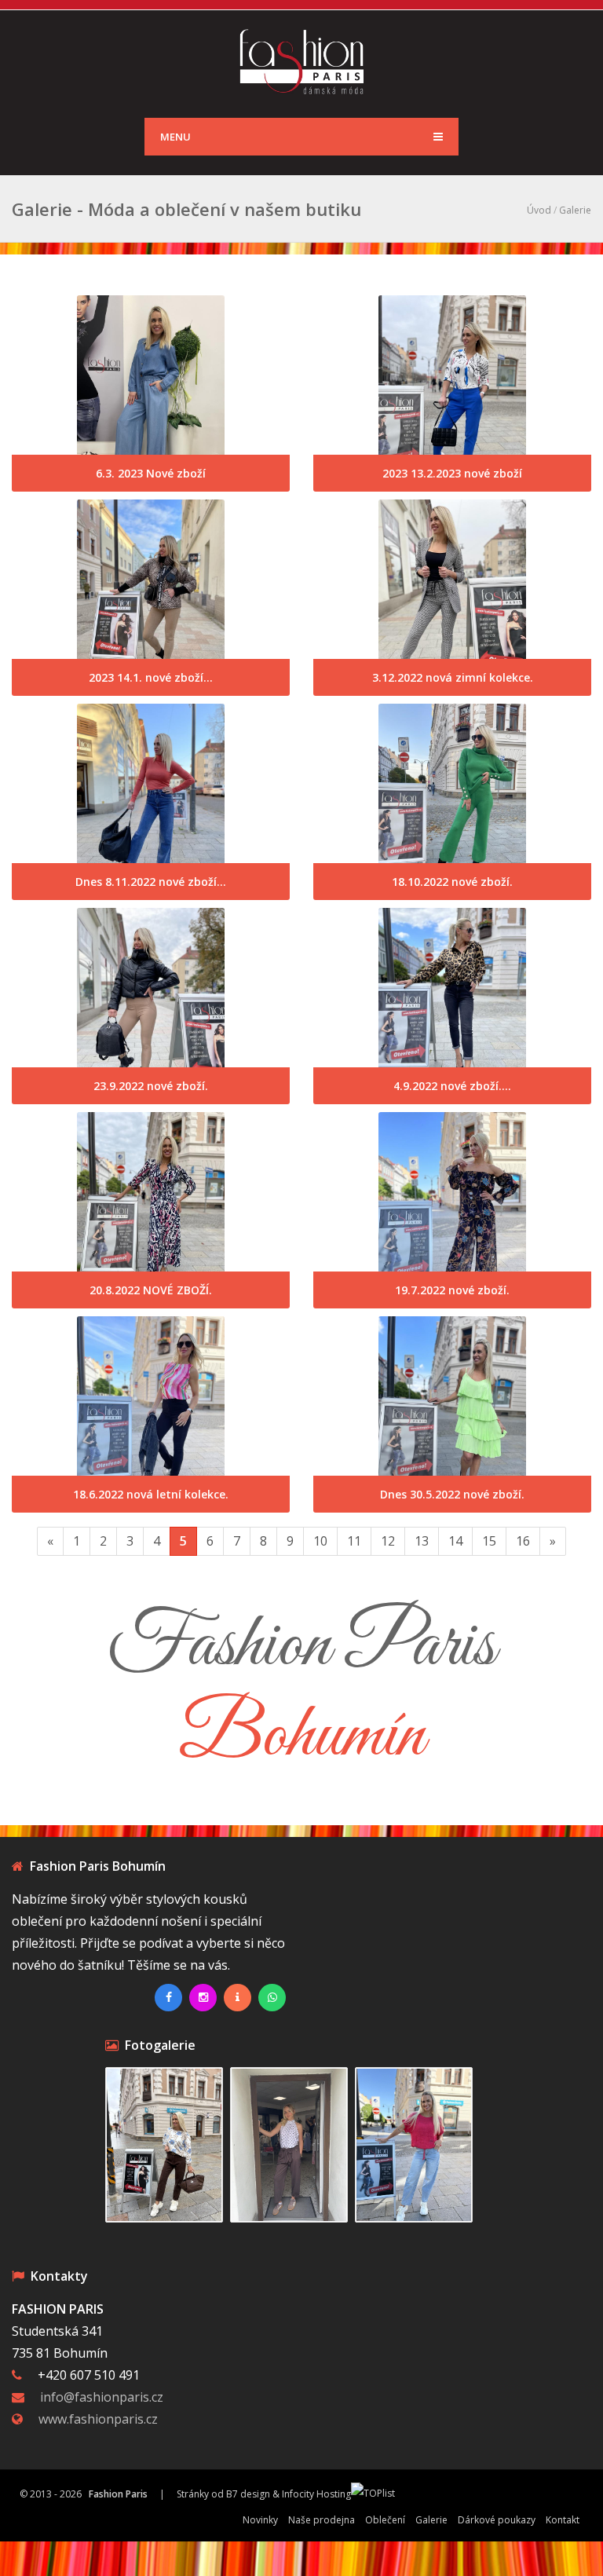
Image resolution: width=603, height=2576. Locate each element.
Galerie (575, 210)
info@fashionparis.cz (102, 2397)
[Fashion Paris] (302, 60)
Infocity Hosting (316, 2494)
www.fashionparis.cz (98, 2419)
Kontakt (563, 2520)
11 (354, 1541)
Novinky (260, 2520)
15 (489, 1541)
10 (320, 1541)
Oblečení (385, 2520)
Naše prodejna (322, 2520)
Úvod (539, 210)
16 (523, 1541)
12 (388, 1541)
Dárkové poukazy (497, 2520)
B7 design (248, 2494)
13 (422, 1541)
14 (455, 1541)
